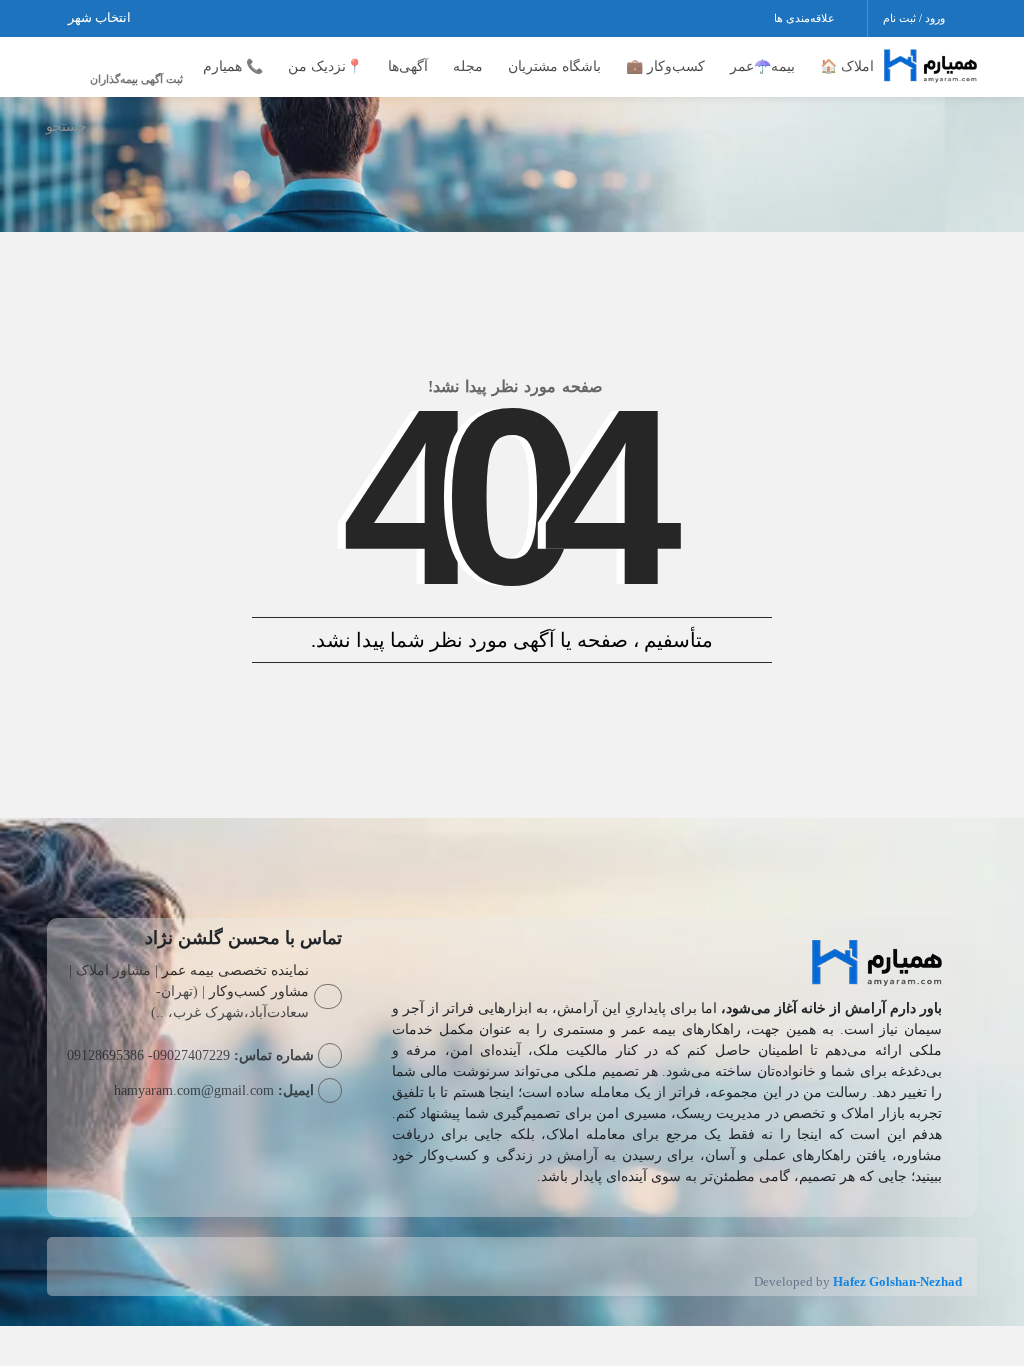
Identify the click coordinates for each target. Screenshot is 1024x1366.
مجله (468, 66)
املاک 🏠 (847, 66)
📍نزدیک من (325, 66)
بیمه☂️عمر (762, 66)
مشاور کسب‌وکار (259, 991)
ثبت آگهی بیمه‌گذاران (136, 79)
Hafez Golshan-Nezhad (897, 1281)
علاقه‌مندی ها (806, 18)
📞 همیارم (233, 66)
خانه (957, 129)
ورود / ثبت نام (915, 18)
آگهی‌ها (408, 66)
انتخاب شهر (101, 17)
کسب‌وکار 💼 (665, 66)
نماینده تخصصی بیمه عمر (235, 970)
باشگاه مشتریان (554, 66)
